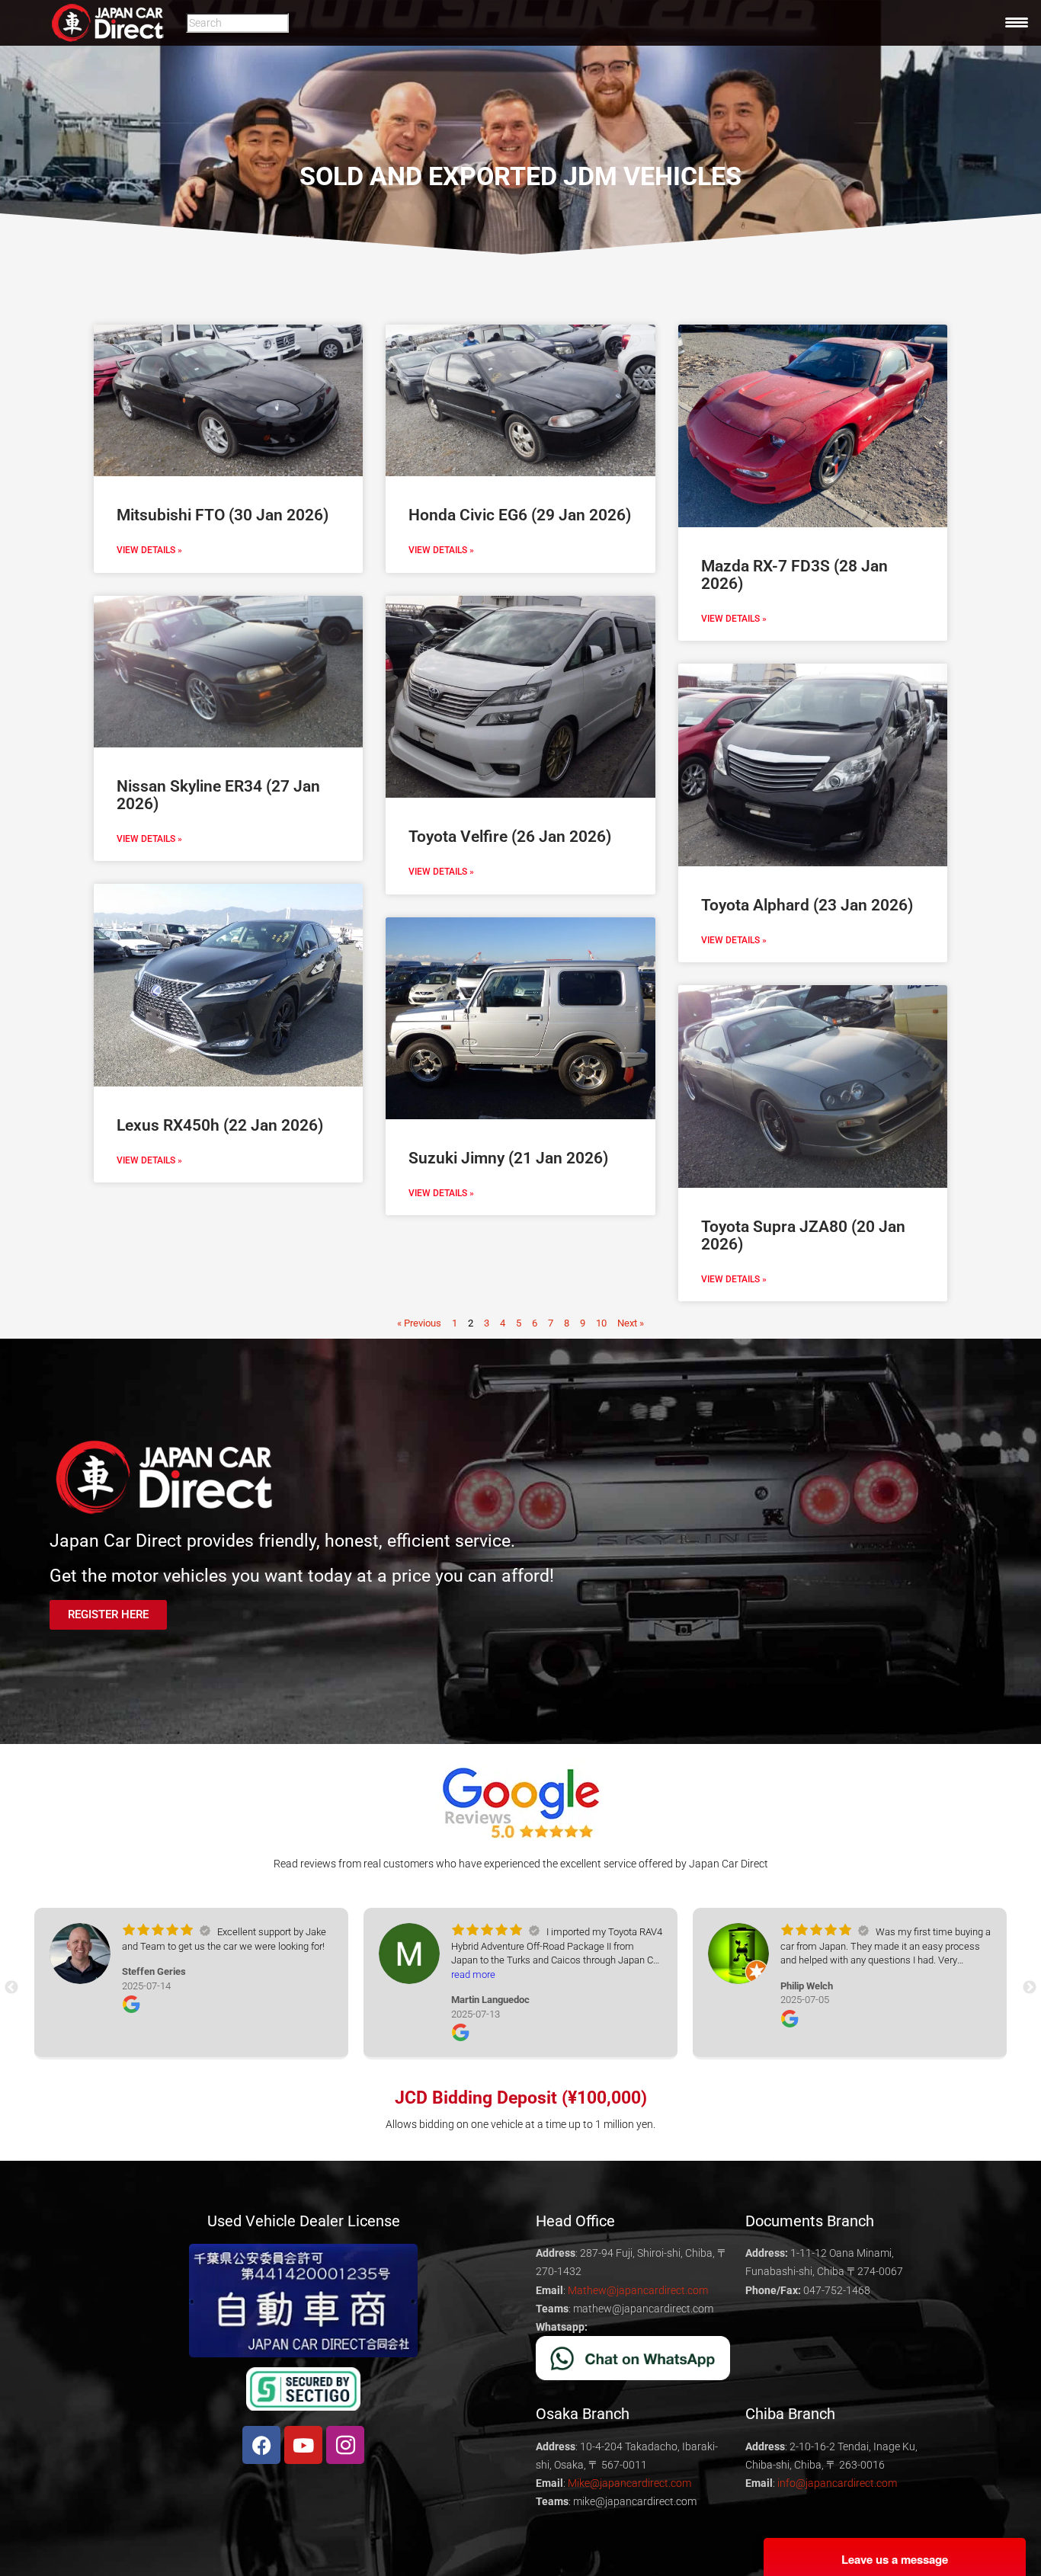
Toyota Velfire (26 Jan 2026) (510, 837)
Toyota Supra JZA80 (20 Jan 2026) (803, 1235)
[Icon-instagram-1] (345, 2445)
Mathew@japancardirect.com (638, 2290)
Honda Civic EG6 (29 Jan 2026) (520, 515)
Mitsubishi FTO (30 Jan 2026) (223, 515)
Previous (11, 1988)
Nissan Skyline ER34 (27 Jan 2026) (218, 795)
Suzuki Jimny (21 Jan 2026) (508, 1158)
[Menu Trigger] (1017, 22)
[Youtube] (303, 2445)
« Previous (419, 1323)
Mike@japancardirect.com (629, 2483)
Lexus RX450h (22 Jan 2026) (220, 1125)
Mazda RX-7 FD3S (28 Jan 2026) (794, 575)
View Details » (149, 550)
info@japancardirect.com (837, 2483)
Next (1030, 1988)
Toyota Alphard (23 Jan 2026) (807, 905)
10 (601, 1323)
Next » (631, 1323)
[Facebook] (261, 2445)
